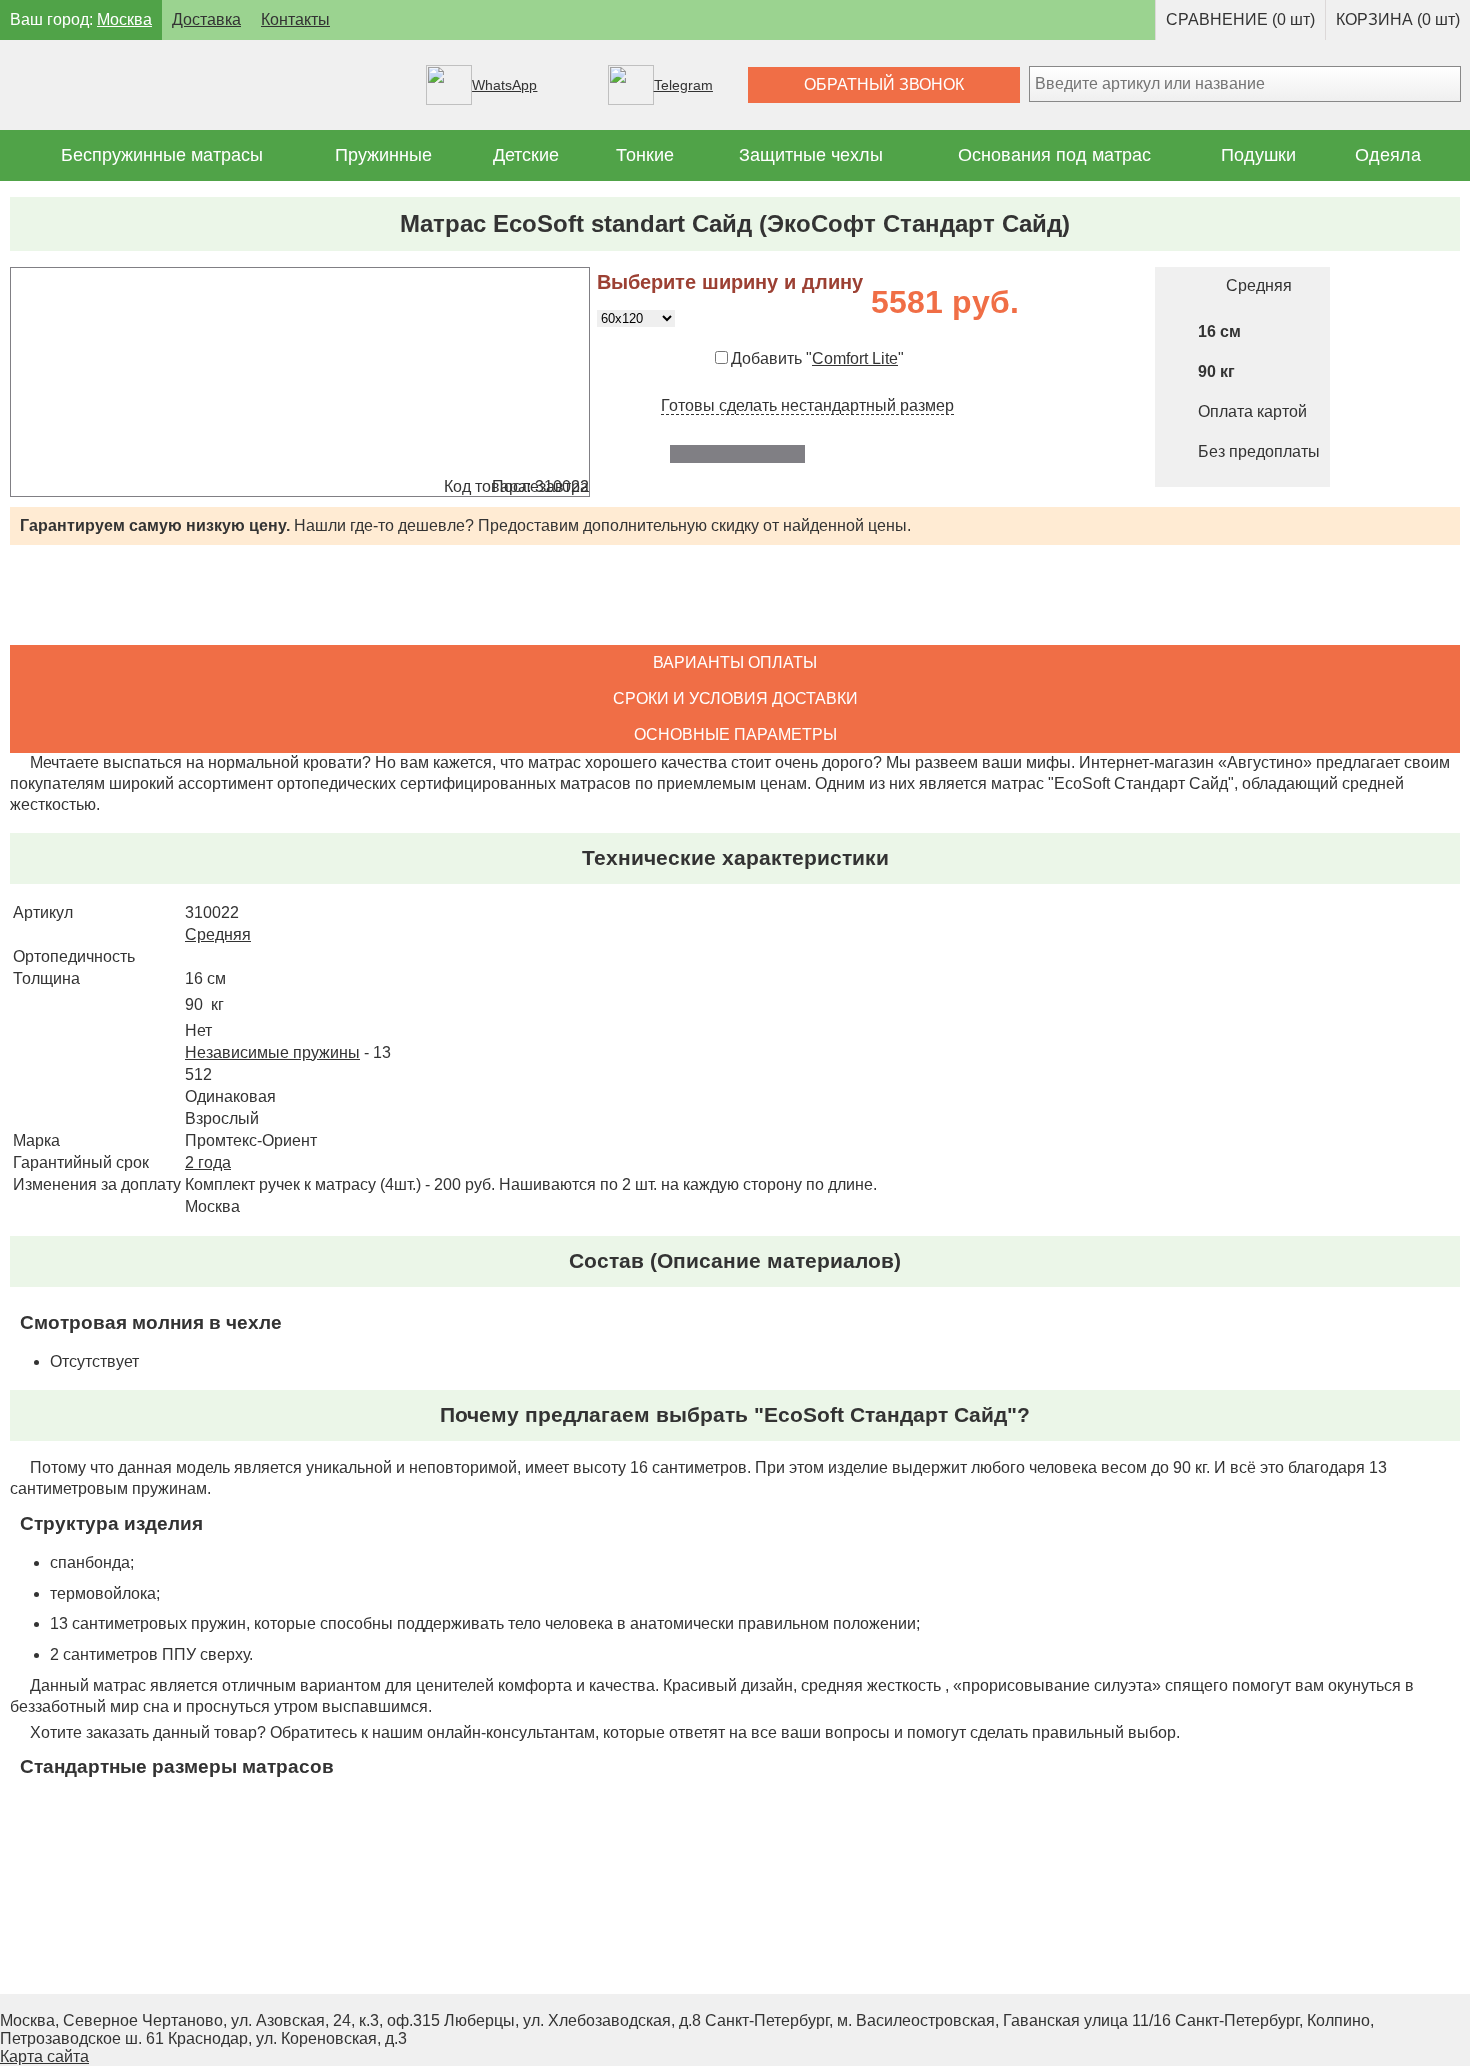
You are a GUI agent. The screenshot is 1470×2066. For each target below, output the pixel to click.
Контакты (295, 19)
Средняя (218, 934)
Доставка (206, 19)
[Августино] (195, 85)
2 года (208, 1162)
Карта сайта (44, 2056)
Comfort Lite (855, 358)
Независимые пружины (272, 1052)
